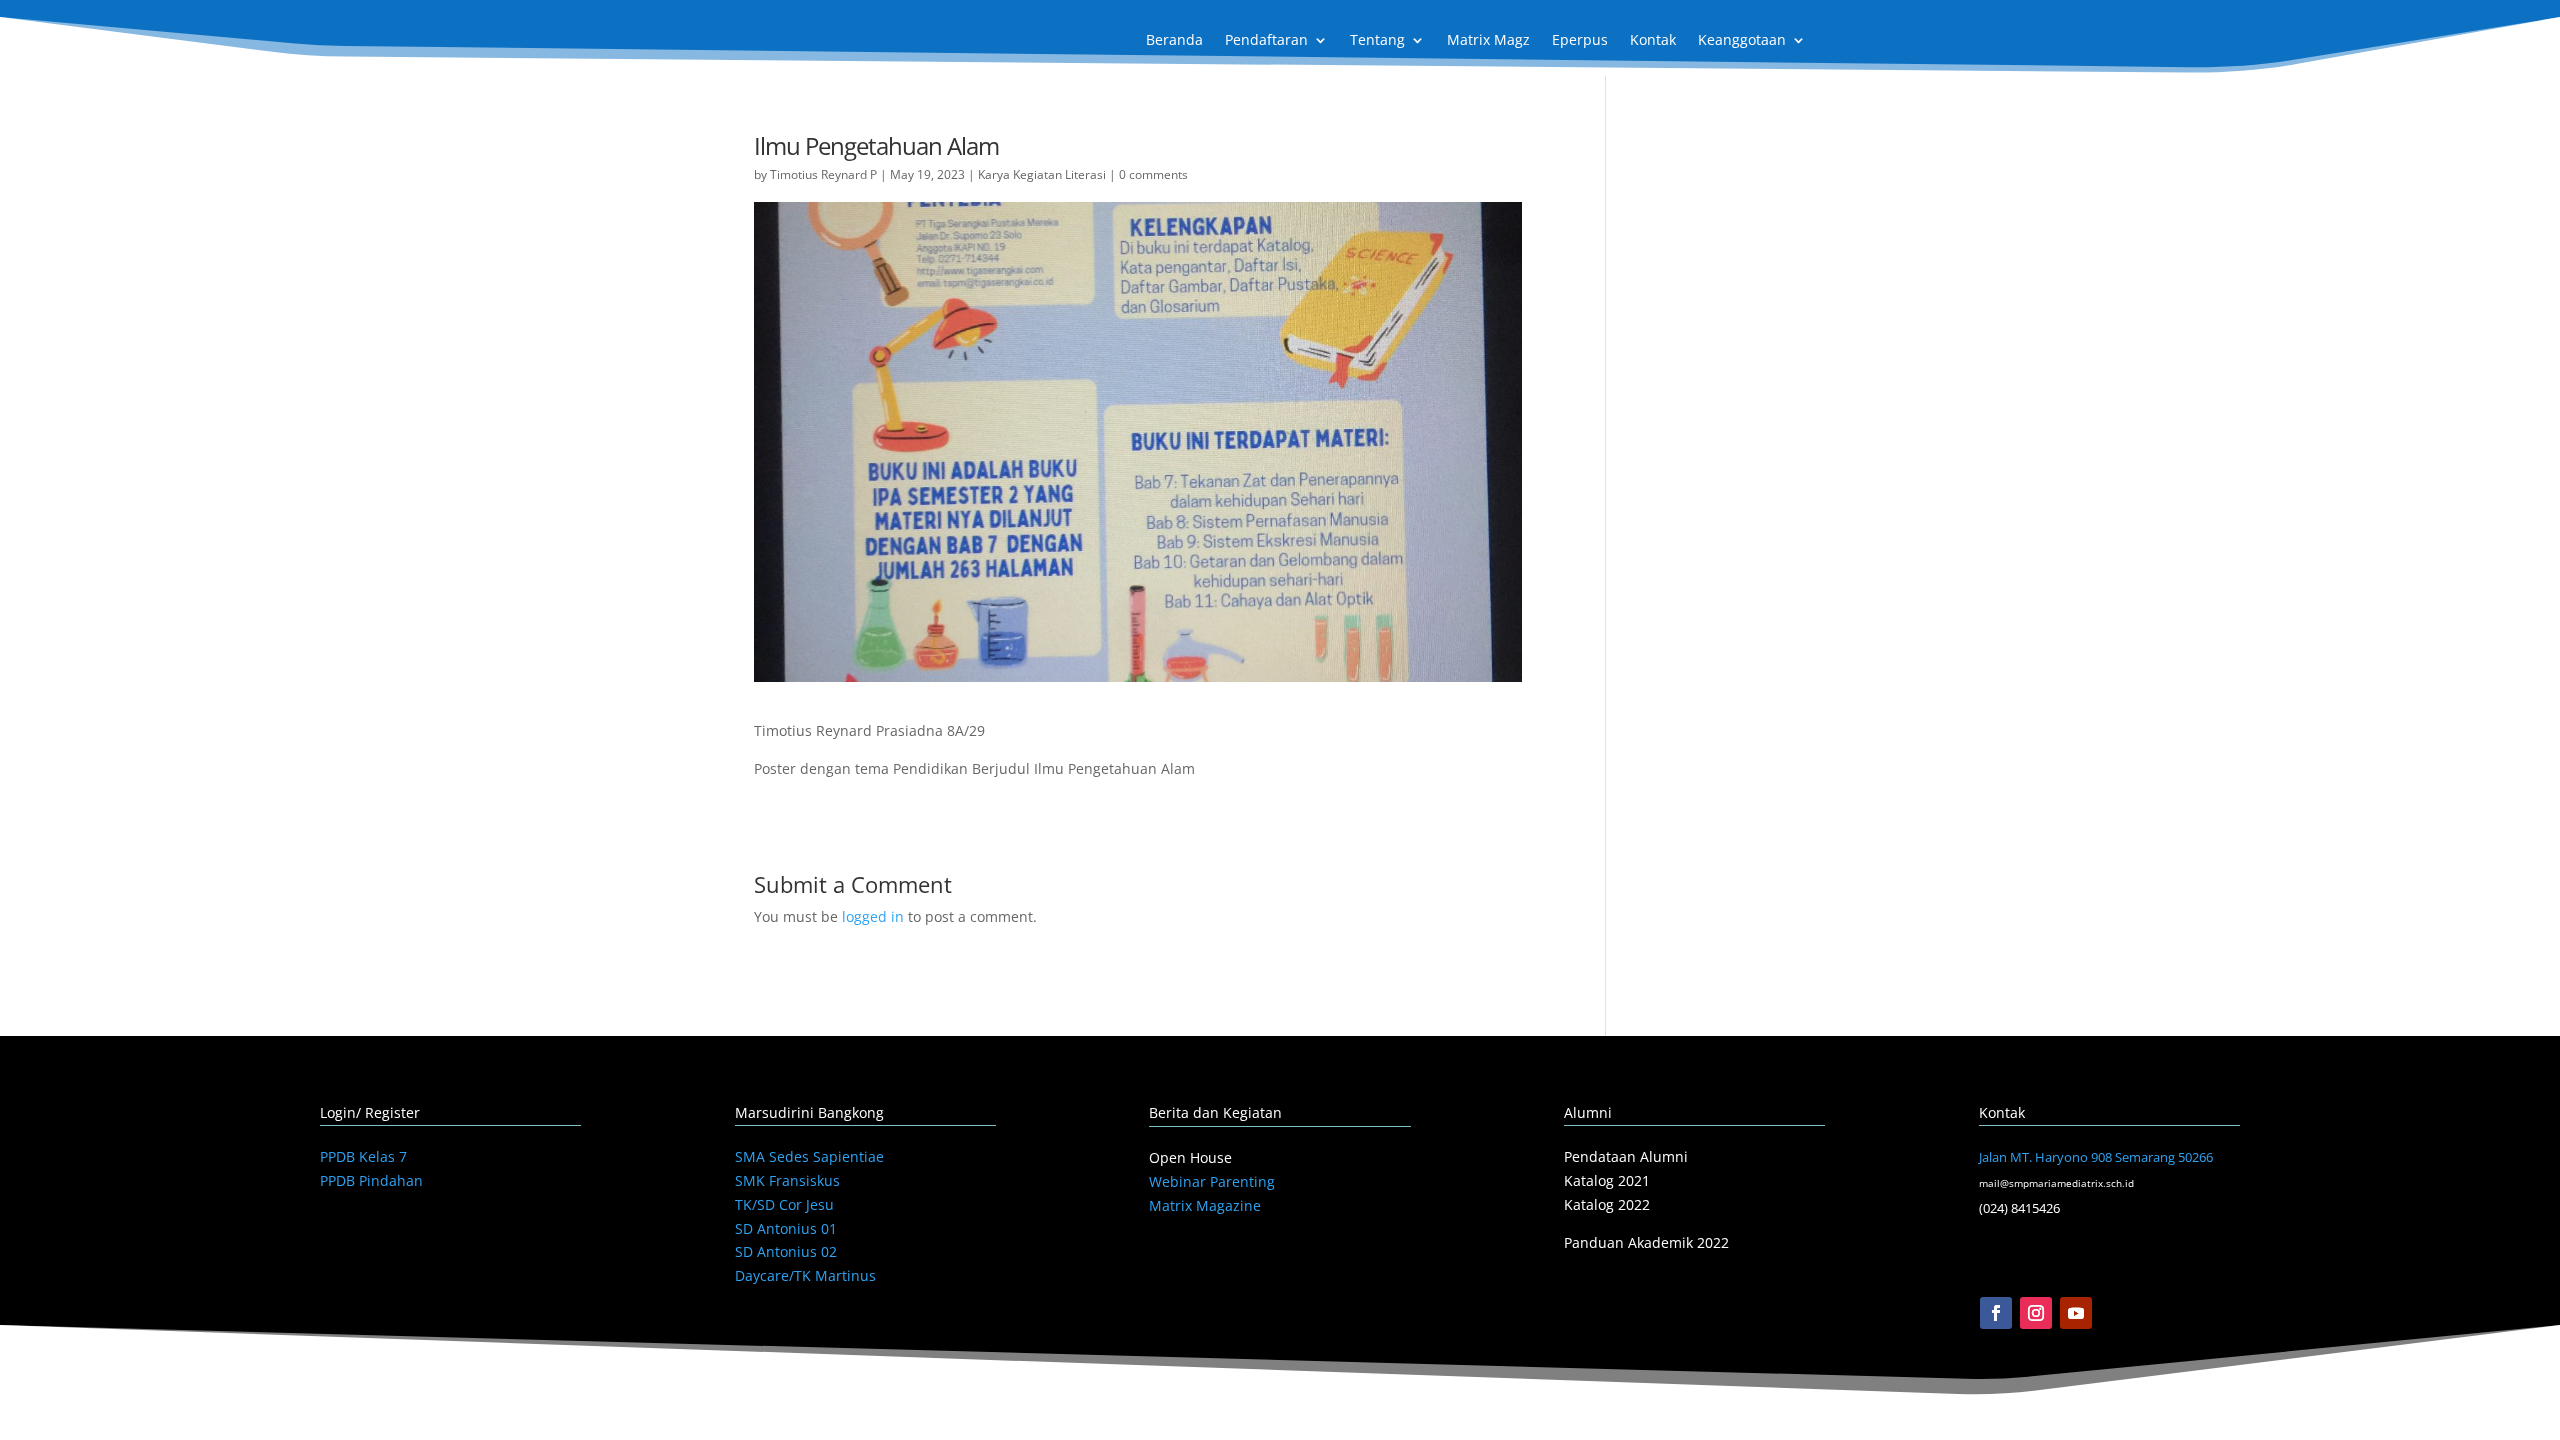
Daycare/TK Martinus (805, 1275)
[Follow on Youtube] (2076, 1313)
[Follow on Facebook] (1996, 1313)
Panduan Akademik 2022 (1646, 1242)
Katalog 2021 (1607, 1180)
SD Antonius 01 (786, 1228)
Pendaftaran (1266, 41)
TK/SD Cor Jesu (784, 1204)
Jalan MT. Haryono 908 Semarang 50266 (2096, 1157)
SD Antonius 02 (786, 1251)
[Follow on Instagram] (2036, 1313)
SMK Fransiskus (787, 1180)
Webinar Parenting (1212, 1181)
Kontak (1653, 41)
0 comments (1153, 174)
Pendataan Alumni (1626, 1156)
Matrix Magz (1488, 41)
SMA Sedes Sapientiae (809, 1156)
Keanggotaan (1742, 41)
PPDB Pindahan (371, 1180)
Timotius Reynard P (823, 174)
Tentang (1377, 41)
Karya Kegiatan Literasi (1042, 174)
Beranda (1174, 41)
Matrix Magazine (1205, 1205)
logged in (873, 916)
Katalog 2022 (1607, 1204)
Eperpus (1580, 41)
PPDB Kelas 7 (363, 1156)
